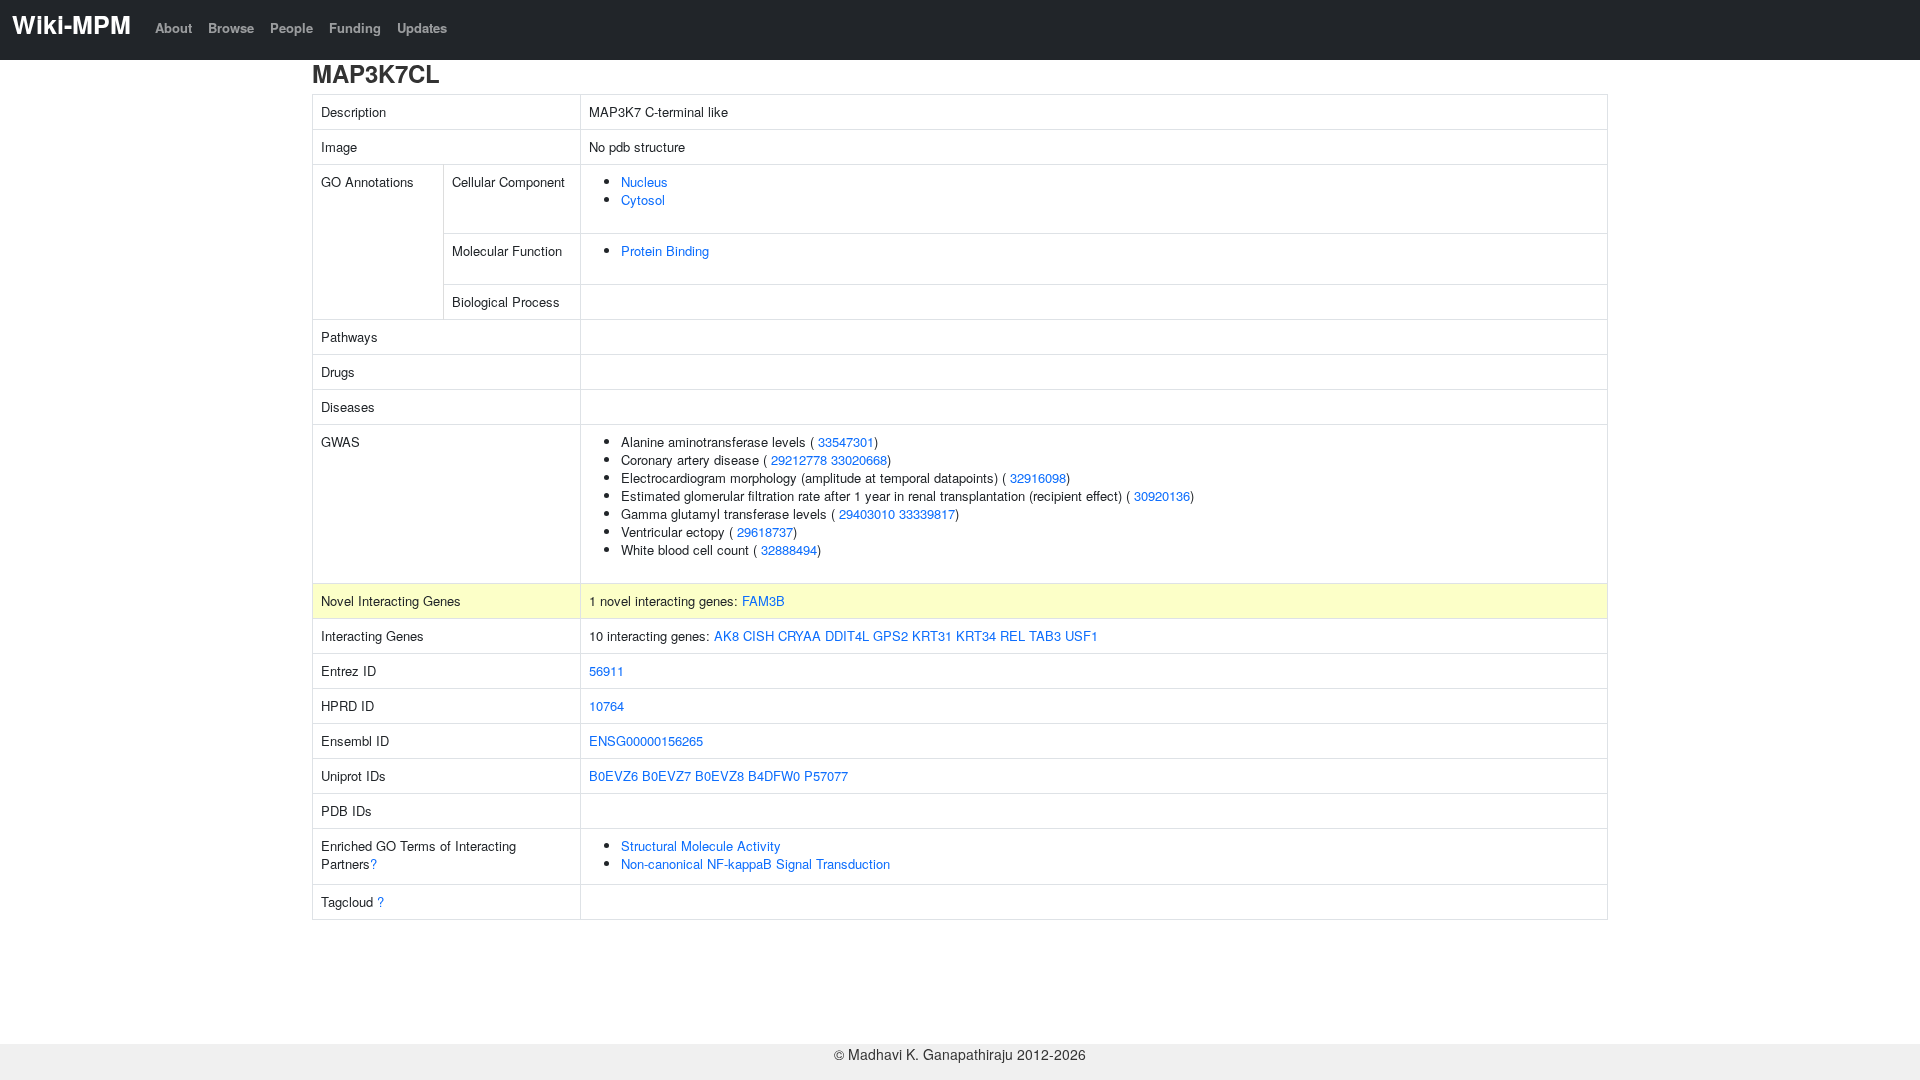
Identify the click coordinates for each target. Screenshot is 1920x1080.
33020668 (859, 459)
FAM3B (763, 600)
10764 (606, 705)
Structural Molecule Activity (701, 845)
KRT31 (932, 635)
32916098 (1038, 477)
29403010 (867, 513)
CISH (758, 635)
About (173, 27)
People (291, 27)
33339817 (927, 513)
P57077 (826, 775)
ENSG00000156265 (646, 740)
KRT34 (976, 635)
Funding (355, 27)
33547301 (846, 441)
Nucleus (644, 181)
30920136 (1162, 495)
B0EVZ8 (719, 775)
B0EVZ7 (666, 775)
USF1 (1081, 635)
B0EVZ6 (613, 775)
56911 (606, 670)
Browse (231, 27)
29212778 (799, 459)
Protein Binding (665, 250)
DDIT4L (847, 635)
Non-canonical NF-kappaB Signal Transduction (755, 863)
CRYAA (799, 635)
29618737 (765, 531)
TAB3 (1045, 635)
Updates (422, 27)
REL (1012, 635)
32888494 (789, 549)
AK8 (726, 635)
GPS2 (890, 635)
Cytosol (643, 199)
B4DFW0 (774, 775)
